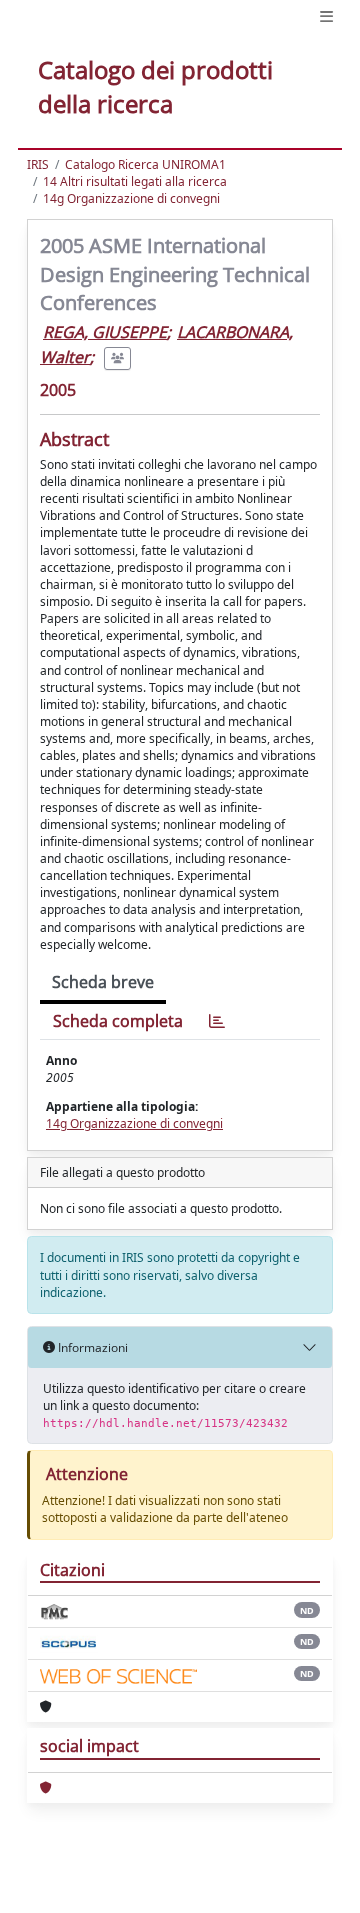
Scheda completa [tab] (118, 1021)
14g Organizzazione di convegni (131, 198)
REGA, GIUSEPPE (105, 332)
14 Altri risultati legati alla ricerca (135, 181)
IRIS (38, 164)
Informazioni (91, 1347)
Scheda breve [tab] (103, 982)
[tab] (217, 1021)
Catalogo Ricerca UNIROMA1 (145, 164)
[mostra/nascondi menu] (326, 16)
